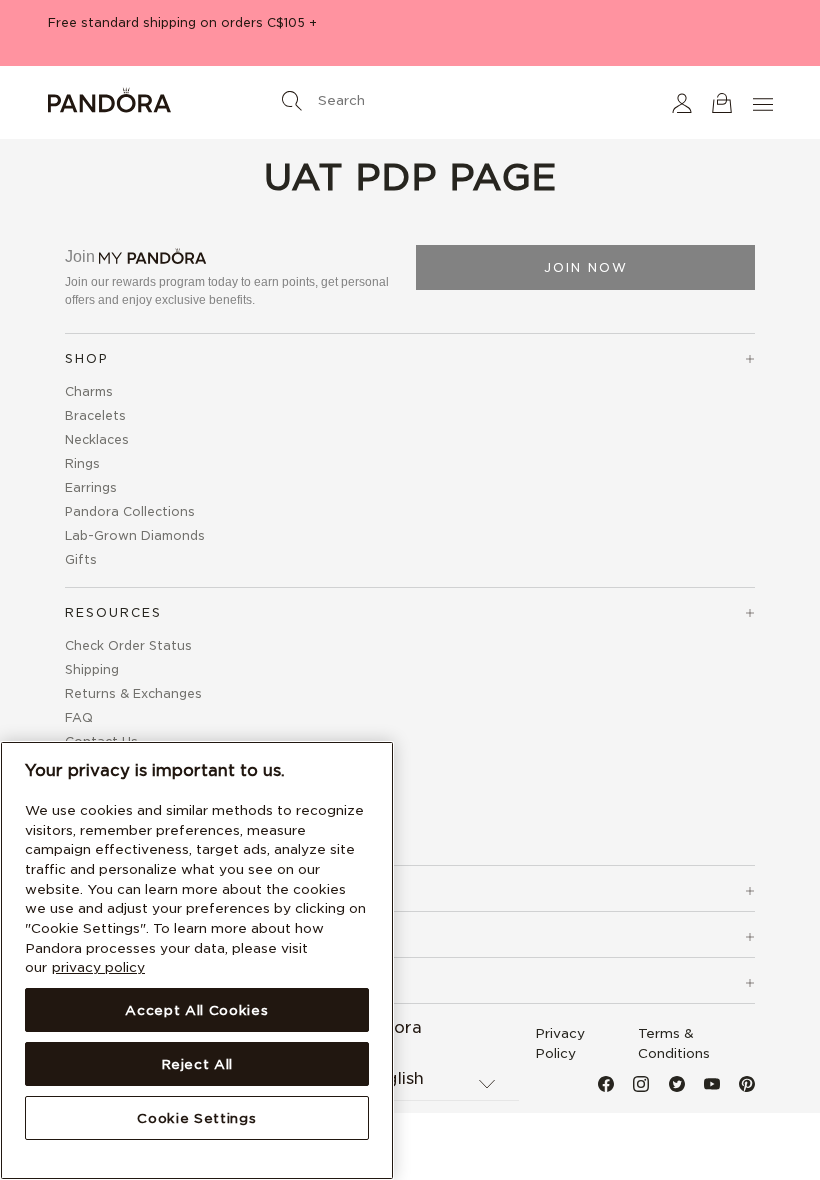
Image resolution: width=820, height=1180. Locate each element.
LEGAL (91, 936)
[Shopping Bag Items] (722, 102)
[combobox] (410, 96)
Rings (82, 463)
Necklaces (97, 439)
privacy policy (98, 967)
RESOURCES (113, 612)
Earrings (91, 487)
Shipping (92, 669)
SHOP (87, 358)
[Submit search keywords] (292, 101)
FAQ (79, 717)
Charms (89, 391)
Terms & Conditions (674, 1043)
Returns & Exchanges (133, 693)
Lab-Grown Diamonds (135, 535)
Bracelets (95, 415)
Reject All (197, 1064)
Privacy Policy (560, 1043)
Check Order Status (128, 645)
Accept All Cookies (196, 1010)
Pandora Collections (130, 511)
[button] (682, 102)
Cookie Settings (196, 1118)
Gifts (81, 559)
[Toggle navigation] (765, 102)
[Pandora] (167, 103)
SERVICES (104, 890)
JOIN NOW (586, 267)
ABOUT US (107, 982)
